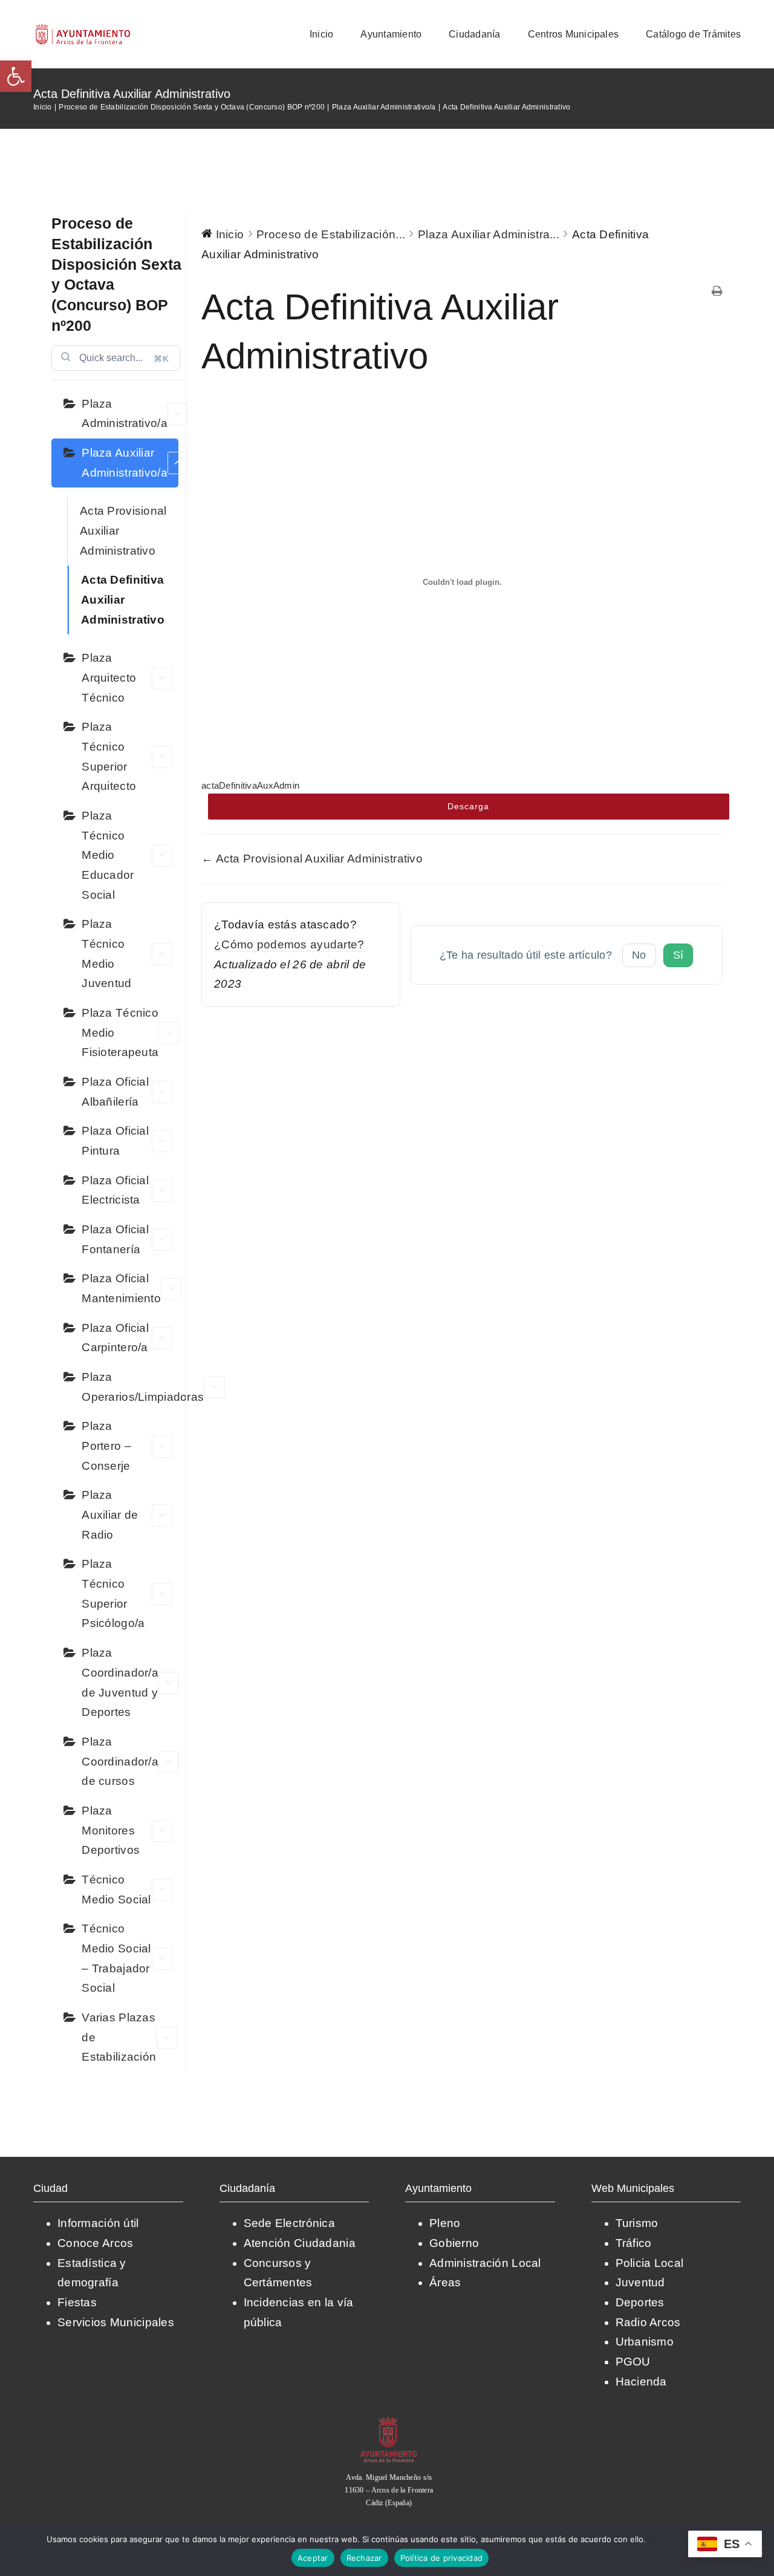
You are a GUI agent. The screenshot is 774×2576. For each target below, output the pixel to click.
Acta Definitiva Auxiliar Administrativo (123, 599)
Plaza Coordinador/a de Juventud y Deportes (120, 1682)
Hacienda (641, 2382)
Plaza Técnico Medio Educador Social (108, 855)
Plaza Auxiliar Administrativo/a (125, 463)
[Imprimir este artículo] (717, 292)
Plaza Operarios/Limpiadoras (130, 1387)
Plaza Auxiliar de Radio (110, 1515)
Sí (678, 955)
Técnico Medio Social (116, 1890)
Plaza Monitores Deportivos (111, 1830)
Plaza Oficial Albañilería (115, 1092)
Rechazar (364, 2558)
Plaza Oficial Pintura (115, 1141)
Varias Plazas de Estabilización (119, 2037)
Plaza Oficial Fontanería (115, 1239)
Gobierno (454, 2243)
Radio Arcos (648, 2322)
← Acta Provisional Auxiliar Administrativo (312, 859)
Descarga (468, 806)
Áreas (445, 2282)
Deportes (640, 2302)
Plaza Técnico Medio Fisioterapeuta (120, 1032)
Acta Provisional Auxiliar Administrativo (123, 530)
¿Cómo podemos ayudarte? (289, 944)
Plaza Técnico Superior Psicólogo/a (113, 1593)
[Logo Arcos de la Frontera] (83, 28)
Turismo (637, 2223)
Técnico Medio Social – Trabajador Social (116, 1958)
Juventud (640, 2282)
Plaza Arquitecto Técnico (109, 677)
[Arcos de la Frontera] (389, 2421)
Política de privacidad (442, 2558)
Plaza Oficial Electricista (115, 1190)
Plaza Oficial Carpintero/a (115, 1338)
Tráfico (634, 2243)
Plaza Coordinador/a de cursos (120, 1761)
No (639, 955)
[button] (16, 76)
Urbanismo (645, 2342)
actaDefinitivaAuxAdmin (250, 785)
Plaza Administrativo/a (125, 414)
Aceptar (313, 2558)
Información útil (98, 2223)
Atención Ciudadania (300, 2243)
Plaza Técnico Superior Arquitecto (109, 756)
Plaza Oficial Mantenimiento (121, 1288)
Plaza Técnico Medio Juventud (106, 954)
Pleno (445, 2223)
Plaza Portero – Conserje (106, 1446)
